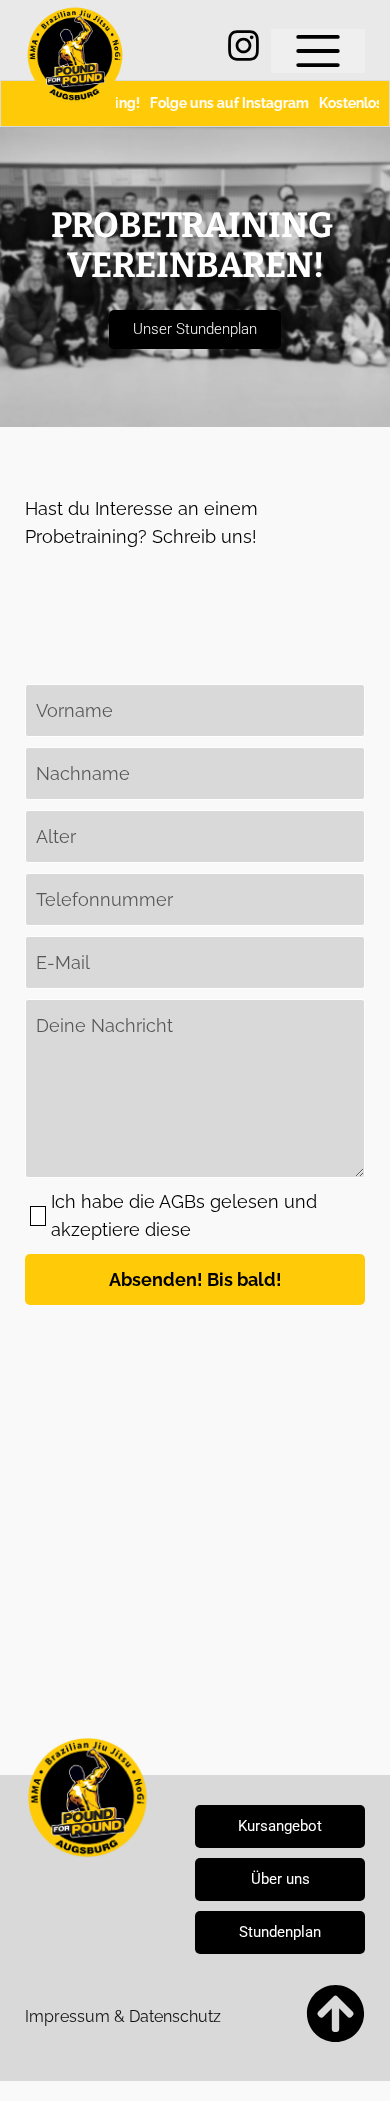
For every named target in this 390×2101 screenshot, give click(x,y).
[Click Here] (318, 51)
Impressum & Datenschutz (123, 2016)
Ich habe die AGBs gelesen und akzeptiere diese (184, 1215)
